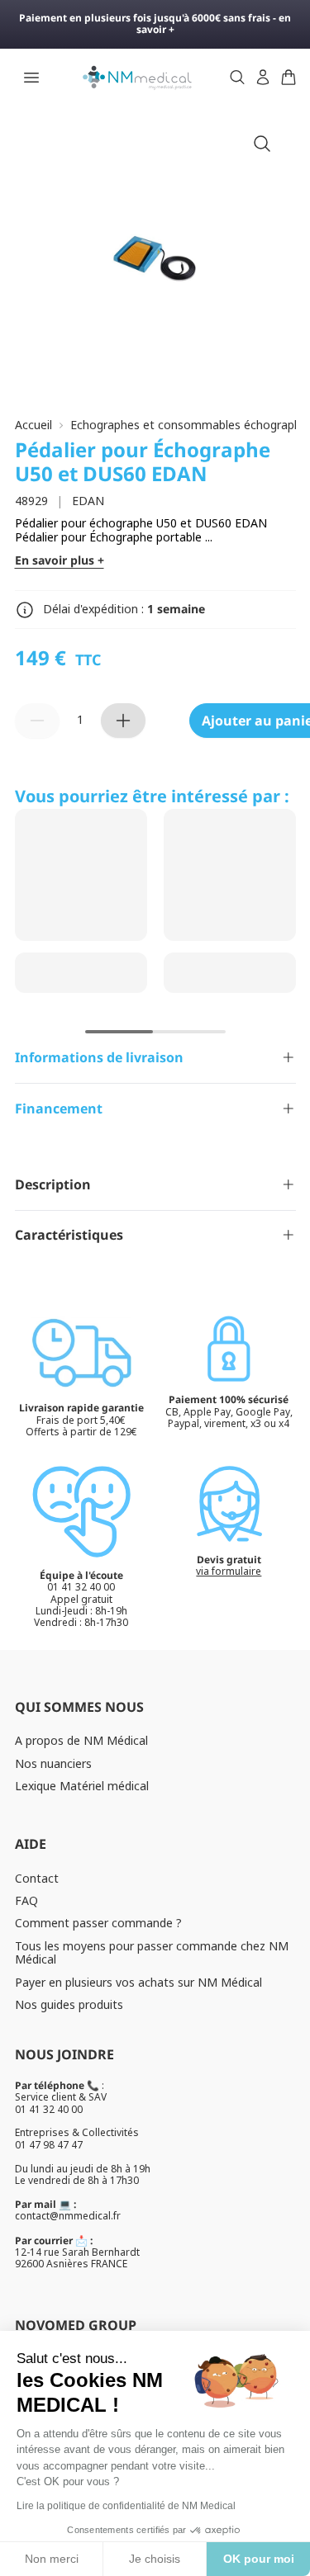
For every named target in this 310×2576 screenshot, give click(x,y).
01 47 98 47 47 (49, 2145)
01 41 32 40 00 (49, 2109)
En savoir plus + (60, 561)
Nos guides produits (69, 2004)
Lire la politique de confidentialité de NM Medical (126, 2506)
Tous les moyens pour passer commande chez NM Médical (152, 1953)
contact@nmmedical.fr (68, 2216)
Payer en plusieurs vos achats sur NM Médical (138, 1982)
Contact (37, 1878)
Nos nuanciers (53, 1763)
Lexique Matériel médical (82, 1786)
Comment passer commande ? (98, 1923)
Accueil (33, 425)
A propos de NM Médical (81, 1740)
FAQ (26, 1900)
